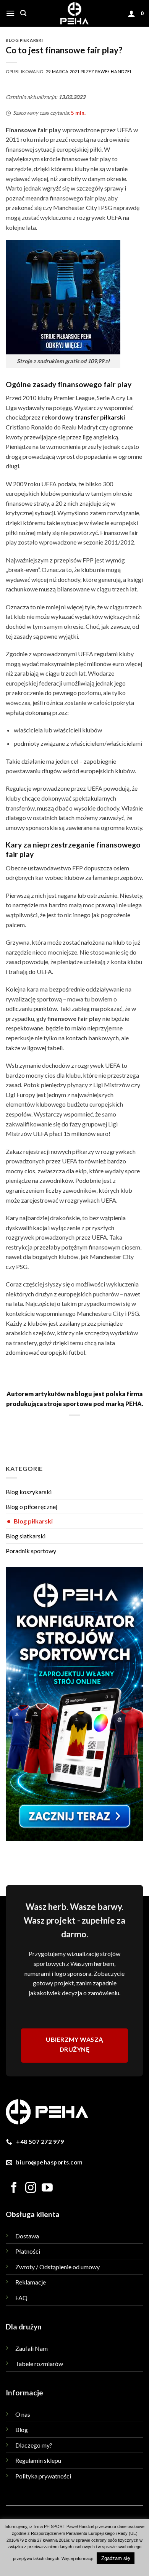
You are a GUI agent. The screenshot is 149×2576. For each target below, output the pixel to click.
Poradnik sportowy (31, 1551)
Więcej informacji (77, 2558)
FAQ (21, 2298)
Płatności (28, 2251)
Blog (22, 2429)
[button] (10, 13)
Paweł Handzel (114, 71)
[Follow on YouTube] (47, 2188)
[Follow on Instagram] (31, 2188)
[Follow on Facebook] (14, 2188)
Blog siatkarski (26, 1536)
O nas (23, 2414)
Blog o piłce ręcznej (32, 1507)
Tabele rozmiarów (39, 2364)
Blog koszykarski (29, 1492)
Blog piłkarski (30, 1521)
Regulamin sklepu (38, 2460)
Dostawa (27, 2236)
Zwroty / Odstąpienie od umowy (57, 2267)
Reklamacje (31, 2282)
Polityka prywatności (43, 2476)
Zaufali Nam (32, 2348)
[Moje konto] (131, 13)
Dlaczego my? (34, 2445)
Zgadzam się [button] (116, 2558)
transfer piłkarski (100, 417)
